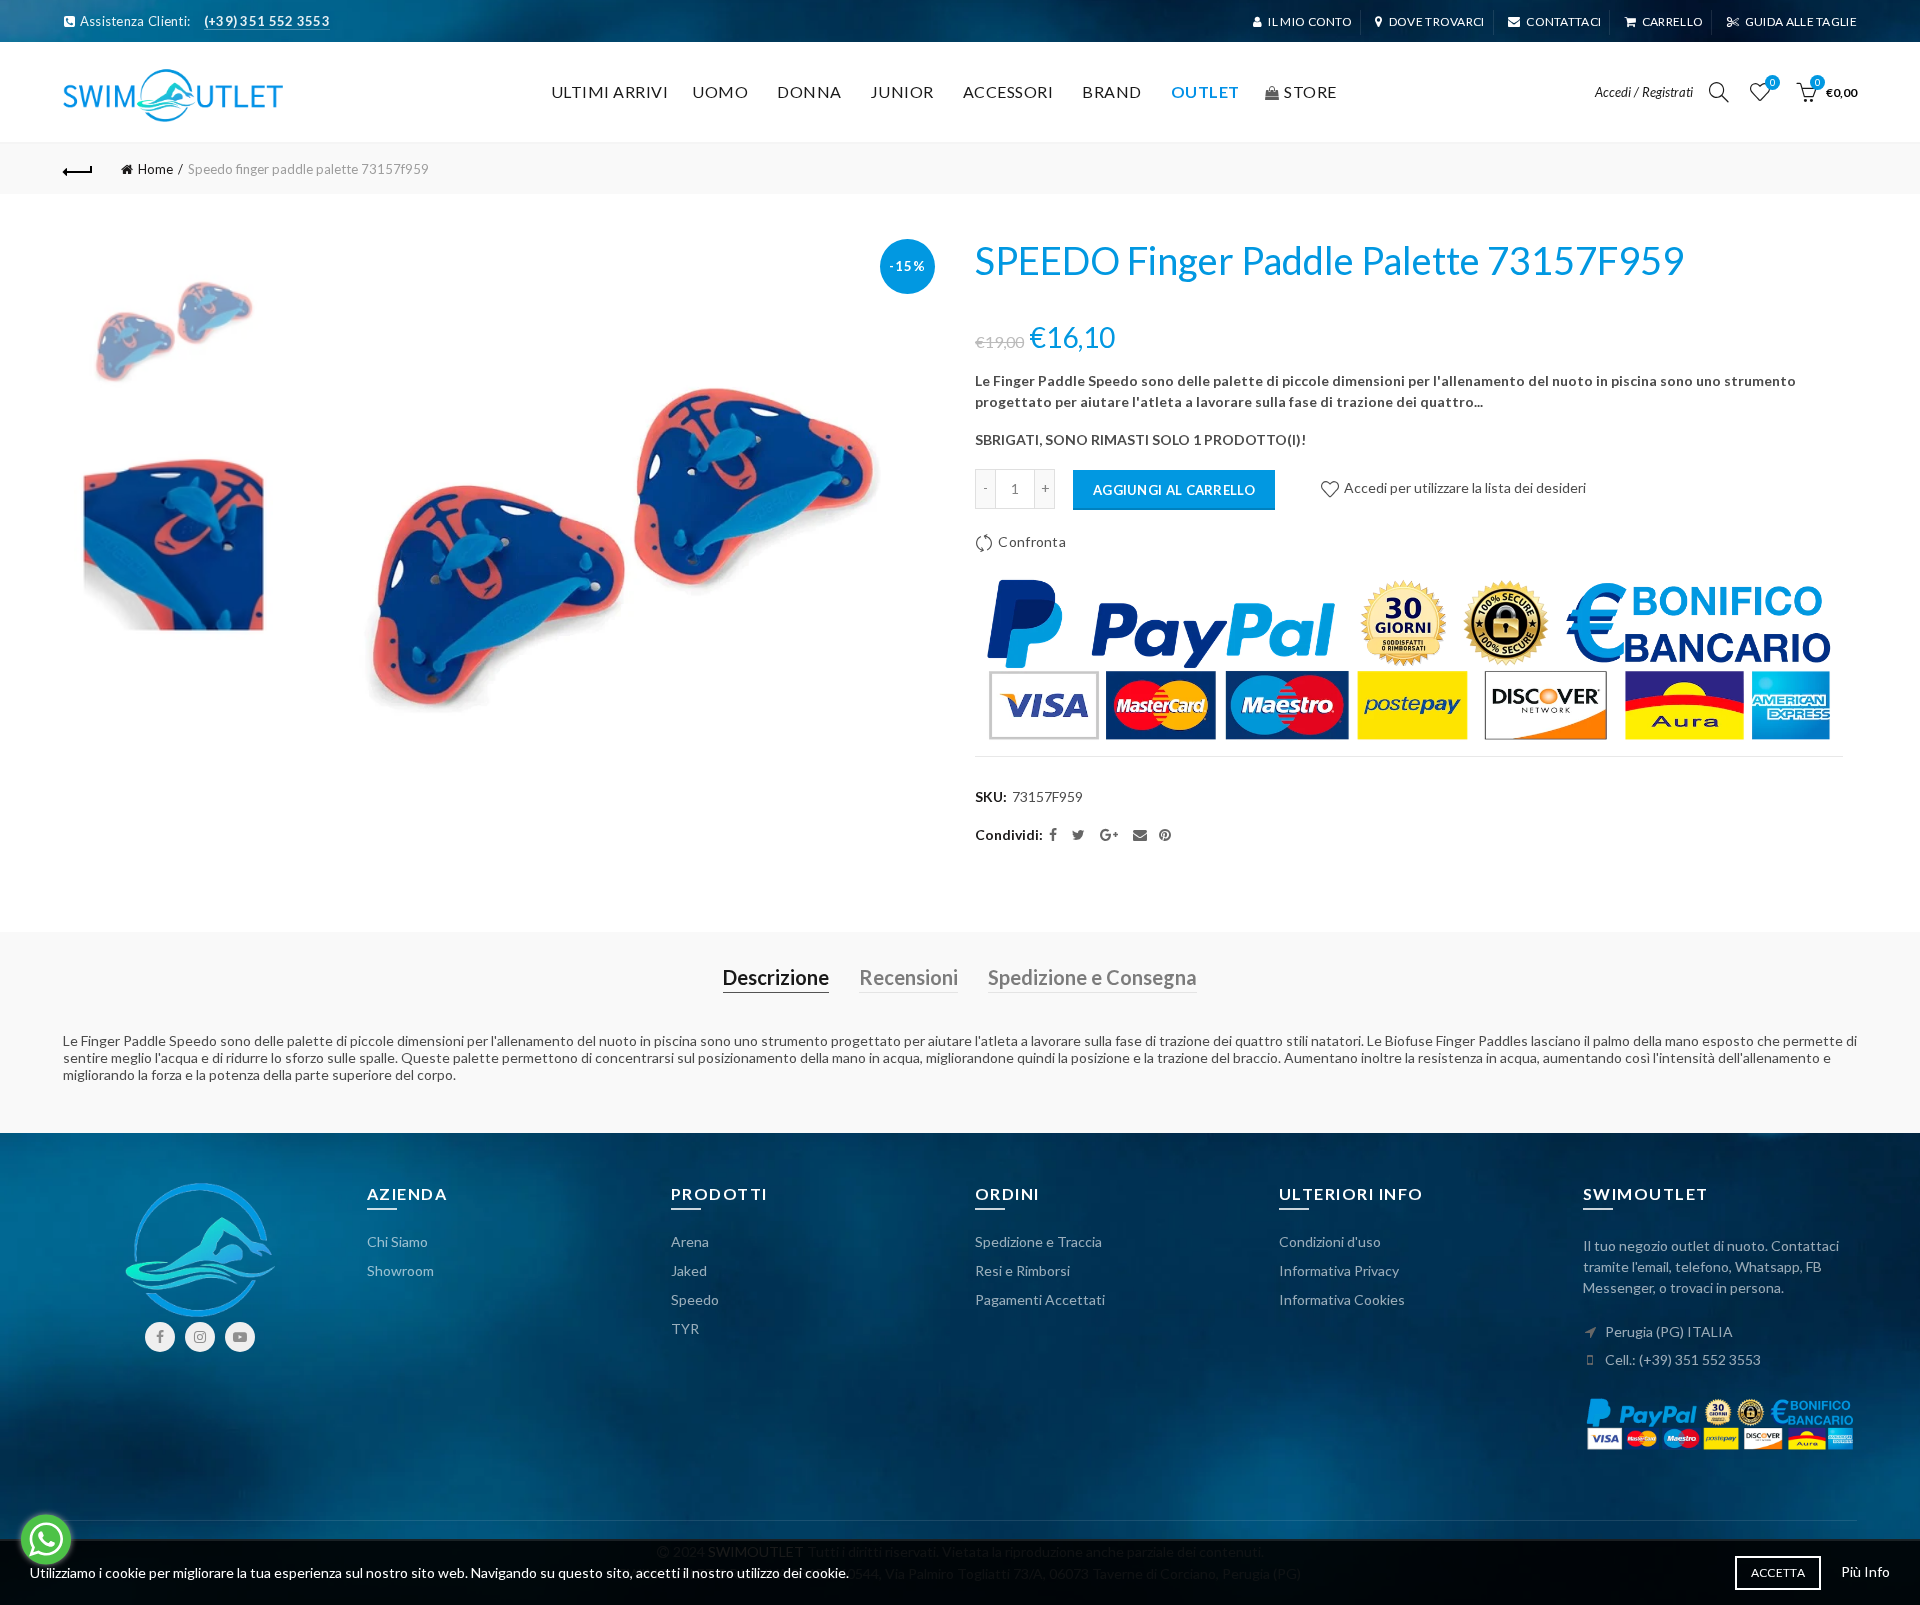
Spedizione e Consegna (1092, 977)
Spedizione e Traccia (1038, 1241)
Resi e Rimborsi (1022, 1270)
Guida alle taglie (1801, 21)
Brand (1112, 91)
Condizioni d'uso (1330, 1241)
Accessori (1008, 91)
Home (155, 169)
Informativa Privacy (1339, 1270)
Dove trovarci (1436, 21)
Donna (809, 91)
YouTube (240, 1337)
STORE (1310, 91)
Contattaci (1563, 21)
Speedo (695, 1299)
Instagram (200, 1337)
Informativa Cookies (1342, 1299)
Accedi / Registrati (1644, 92)
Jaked (689, 1270)
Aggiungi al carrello (1174, 490)
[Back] (78, 169)
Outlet (1205, 91)
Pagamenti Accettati (1040, 1299)
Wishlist (1772, 82)
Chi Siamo (397, 1241)
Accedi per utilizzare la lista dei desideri (1463, 487)
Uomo (720, 91)
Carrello (1672, 21)
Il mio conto (1310, 21)
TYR (685, 1328)
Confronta (1032, 541)
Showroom (400, 1270)
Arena (690, 1241)
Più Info (1865, 1571)
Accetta (1778, 1572)
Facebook (160, 1337)
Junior (902, 91)
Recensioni (908, 977)
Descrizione (776, 977)
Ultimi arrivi (610, 91)
